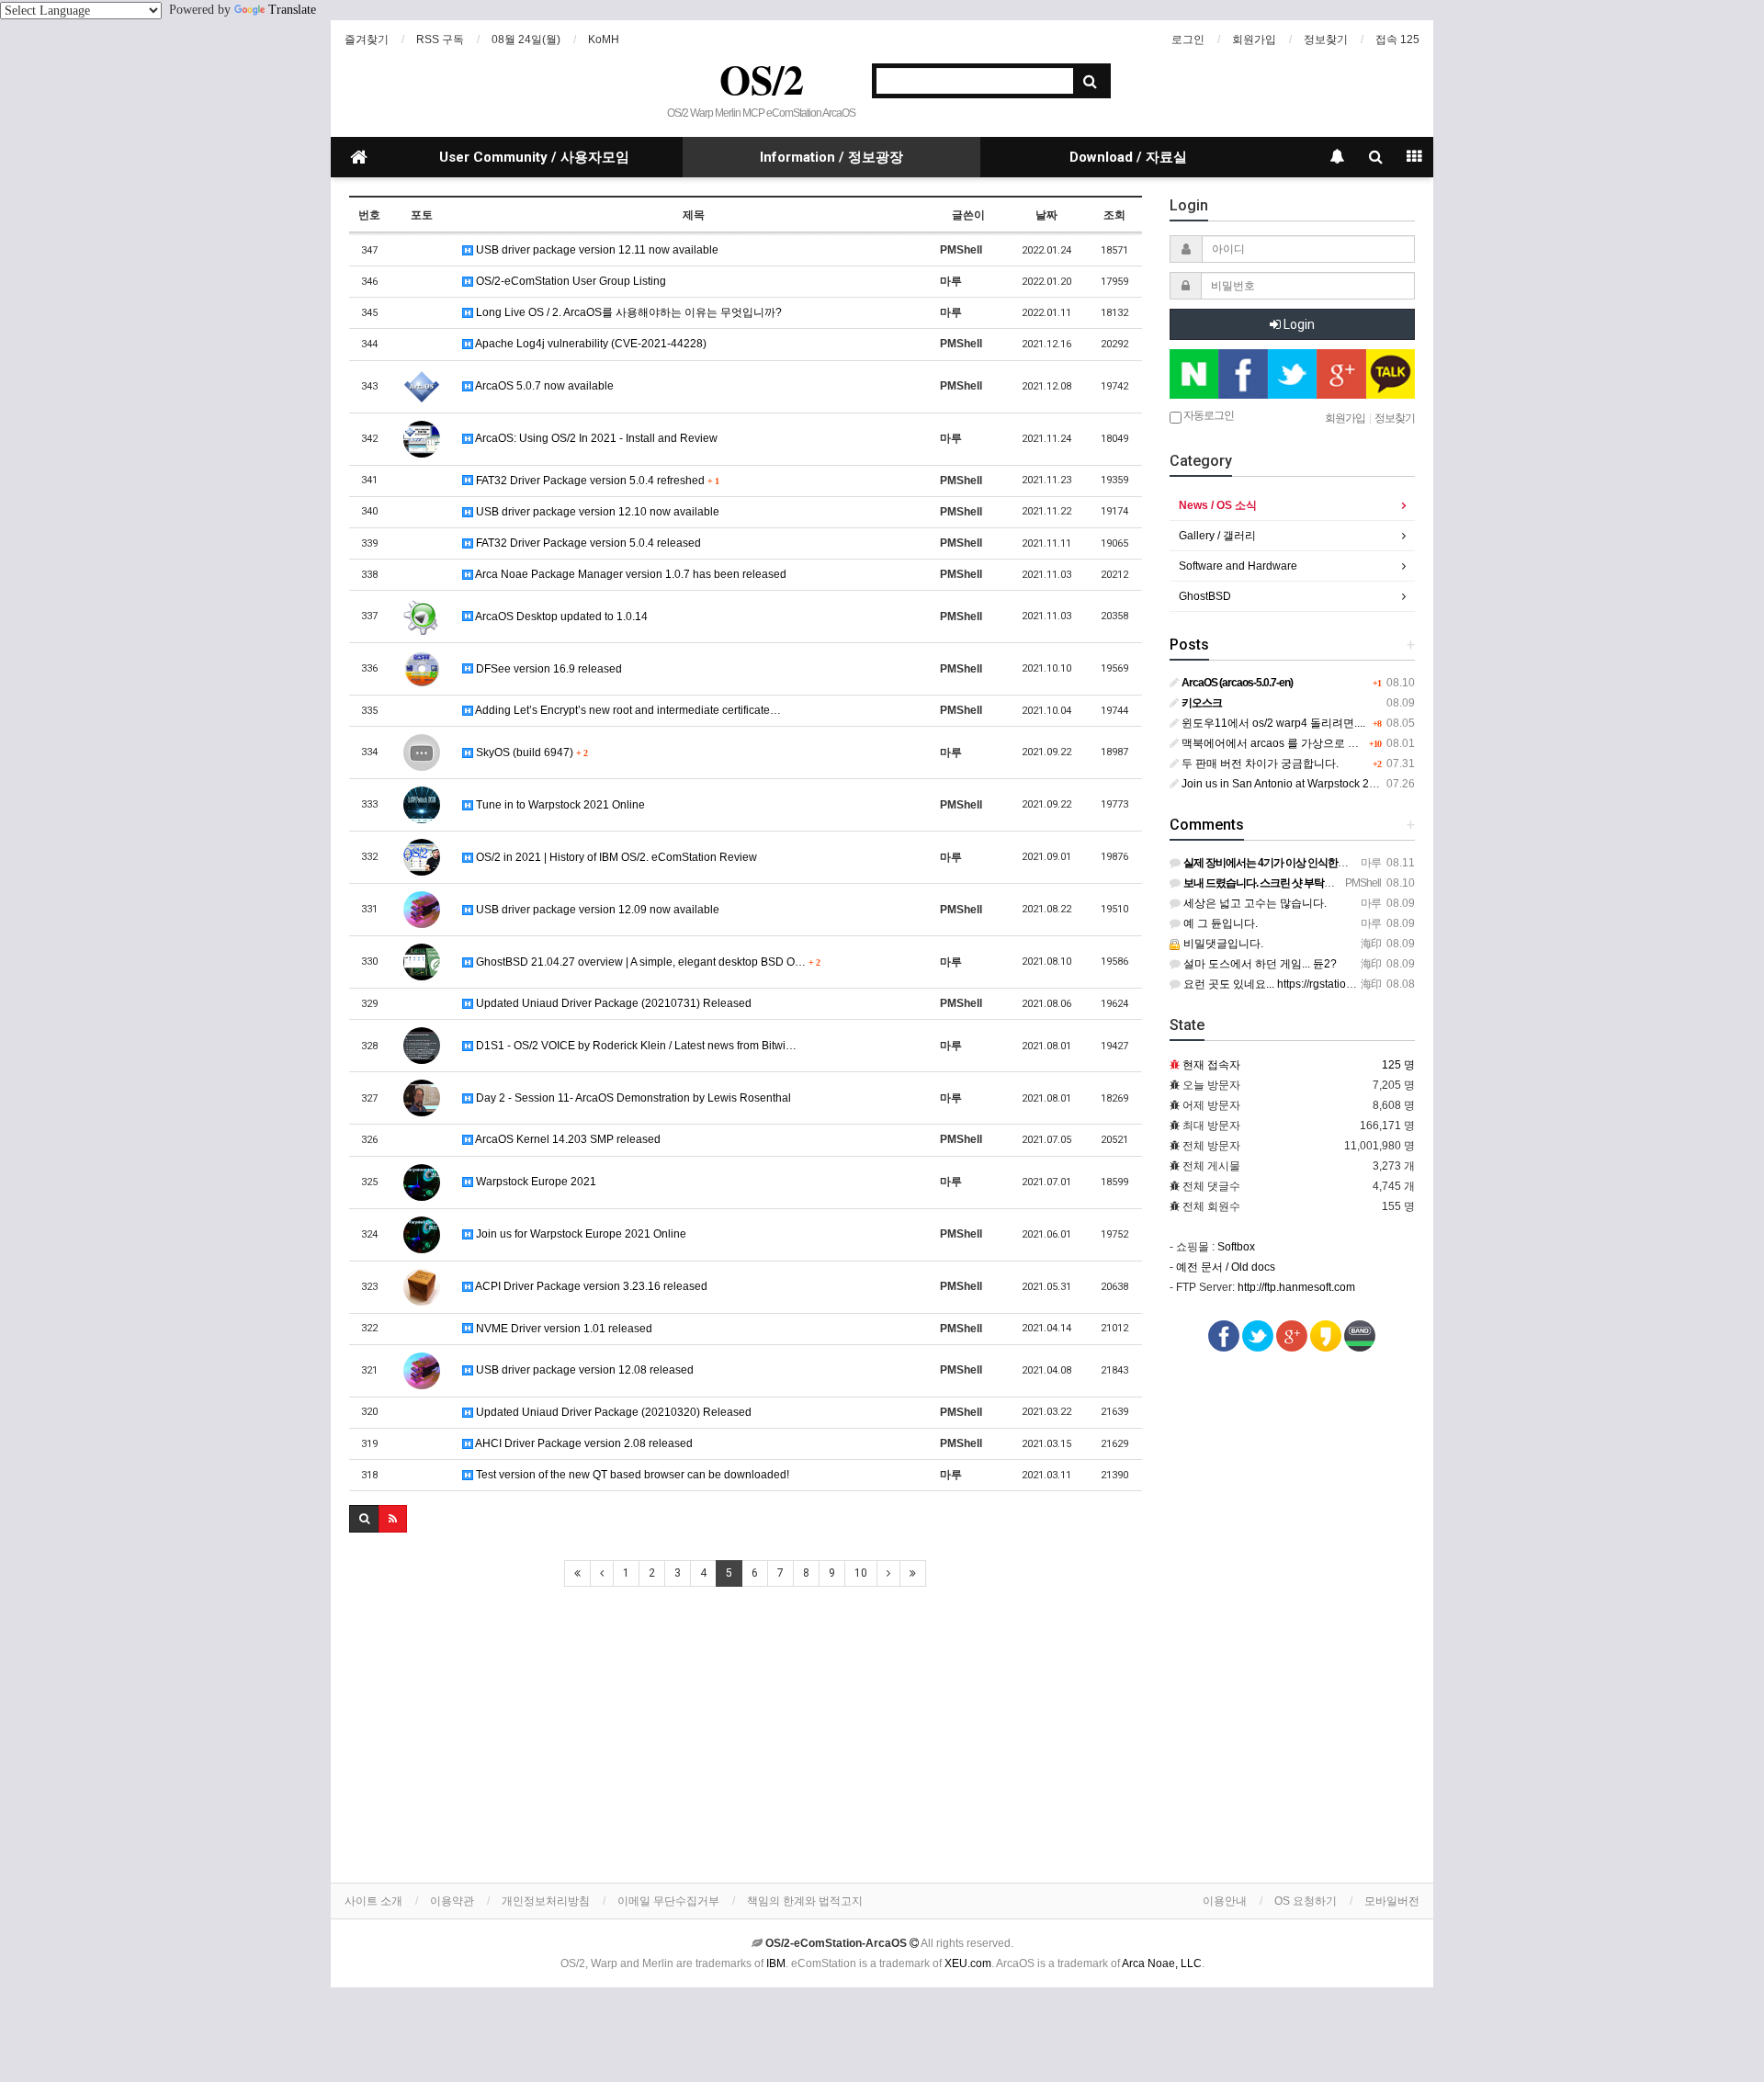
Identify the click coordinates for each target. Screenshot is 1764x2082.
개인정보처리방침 (546, 1901)
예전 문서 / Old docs (1226, 1267)
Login (1298, 324)
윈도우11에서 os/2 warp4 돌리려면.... (1272, 723)
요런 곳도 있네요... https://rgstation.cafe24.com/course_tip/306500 (1345, 984)
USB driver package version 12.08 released (583, 1370)
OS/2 (762, 79)
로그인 (1188, 40)
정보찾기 (1326, 40)
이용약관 (452, 1901)
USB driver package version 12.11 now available (596, 250)
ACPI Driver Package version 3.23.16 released (590, 1286)
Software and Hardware (1238, 566)
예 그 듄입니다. (1219, 923)
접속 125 (1397, 40)
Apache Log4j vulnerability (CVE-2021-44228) (590, 344)
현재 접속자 (1211, 1065)
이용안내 (1225, 1901)
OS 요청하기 (1306, 1901)
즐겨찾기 (367, 40)
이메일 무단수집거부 (668, 1901)
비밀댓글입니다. (1222, 944)
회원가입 (1254, 40)
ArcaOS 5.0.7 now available (543, 386)
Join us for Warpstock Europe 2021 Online (580, 1234)
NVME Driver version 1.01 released (563, 1329)
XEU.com (968, 1963)
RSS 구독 (440, 40)
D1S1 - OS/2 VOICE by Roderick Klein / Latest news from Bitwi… (635, 1046)
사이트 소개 (373, 1901)
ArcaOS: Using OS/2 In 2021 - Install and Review (595, 438)
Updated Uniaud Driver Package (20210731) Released (612, 1003)
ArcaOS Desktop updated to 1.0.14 (560, 617)
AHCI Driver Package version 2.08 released (583, 1443)
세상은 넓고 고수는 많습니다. (1254, 903)
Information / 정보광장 (831, 157)
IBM (776, 1963)
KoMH (604, 40)
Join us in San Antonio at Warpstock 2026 (1283, 784)
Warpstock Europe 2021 (535, 1182)
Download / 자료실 (1128, 157)
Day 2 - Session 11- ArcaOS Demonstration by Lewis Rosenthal (632, 1098)
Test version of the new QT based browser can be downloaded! (631, 1475)
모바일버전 (1392, 1901)
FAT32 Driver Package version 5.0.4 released (587, 543)
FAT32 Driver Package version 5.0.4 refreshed (596, 481)
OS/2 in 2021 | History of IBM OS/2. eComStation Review (615, 857)
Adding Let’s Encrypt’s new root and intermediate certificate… (627, 710)
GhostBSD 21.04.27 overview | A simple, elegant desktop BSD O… (646, 962)
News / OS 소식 (1218, 505)
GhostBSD (1205, 596)
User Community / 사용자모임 (534, 157)
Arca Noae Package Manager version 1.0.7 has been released (630, 574)
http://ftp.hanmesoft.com (1296, 1287)
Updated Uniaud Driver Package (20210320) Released (612, 1412)
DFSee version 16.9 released (548, 669)
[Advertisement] (746, 1736)
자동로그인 (1208, 415)
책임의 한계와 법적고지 (805, 1901)
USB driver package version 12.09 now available (596, 910)
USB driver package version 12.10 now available (596, 512)
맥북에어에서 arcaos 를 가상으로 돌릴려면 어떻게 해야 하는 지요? (1344, 743)
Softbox (1236, 1247)
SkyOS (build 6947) (530, 752)
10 (861, 1573)
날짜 (1046, 215)
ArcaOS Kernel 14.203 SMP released (567, 1139)
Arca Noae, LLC (1162, 1963)
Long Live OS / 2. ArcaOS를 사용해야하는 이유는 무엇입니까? (628, 312)
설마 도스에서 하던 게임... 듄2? (1259, 964)
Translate (292, 10)
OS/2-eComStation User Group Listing (570, 281)
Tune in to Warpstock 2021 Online (559, 805)
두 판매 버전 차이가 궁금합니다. (1259, 764)
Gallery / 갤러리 (1217, 536)
